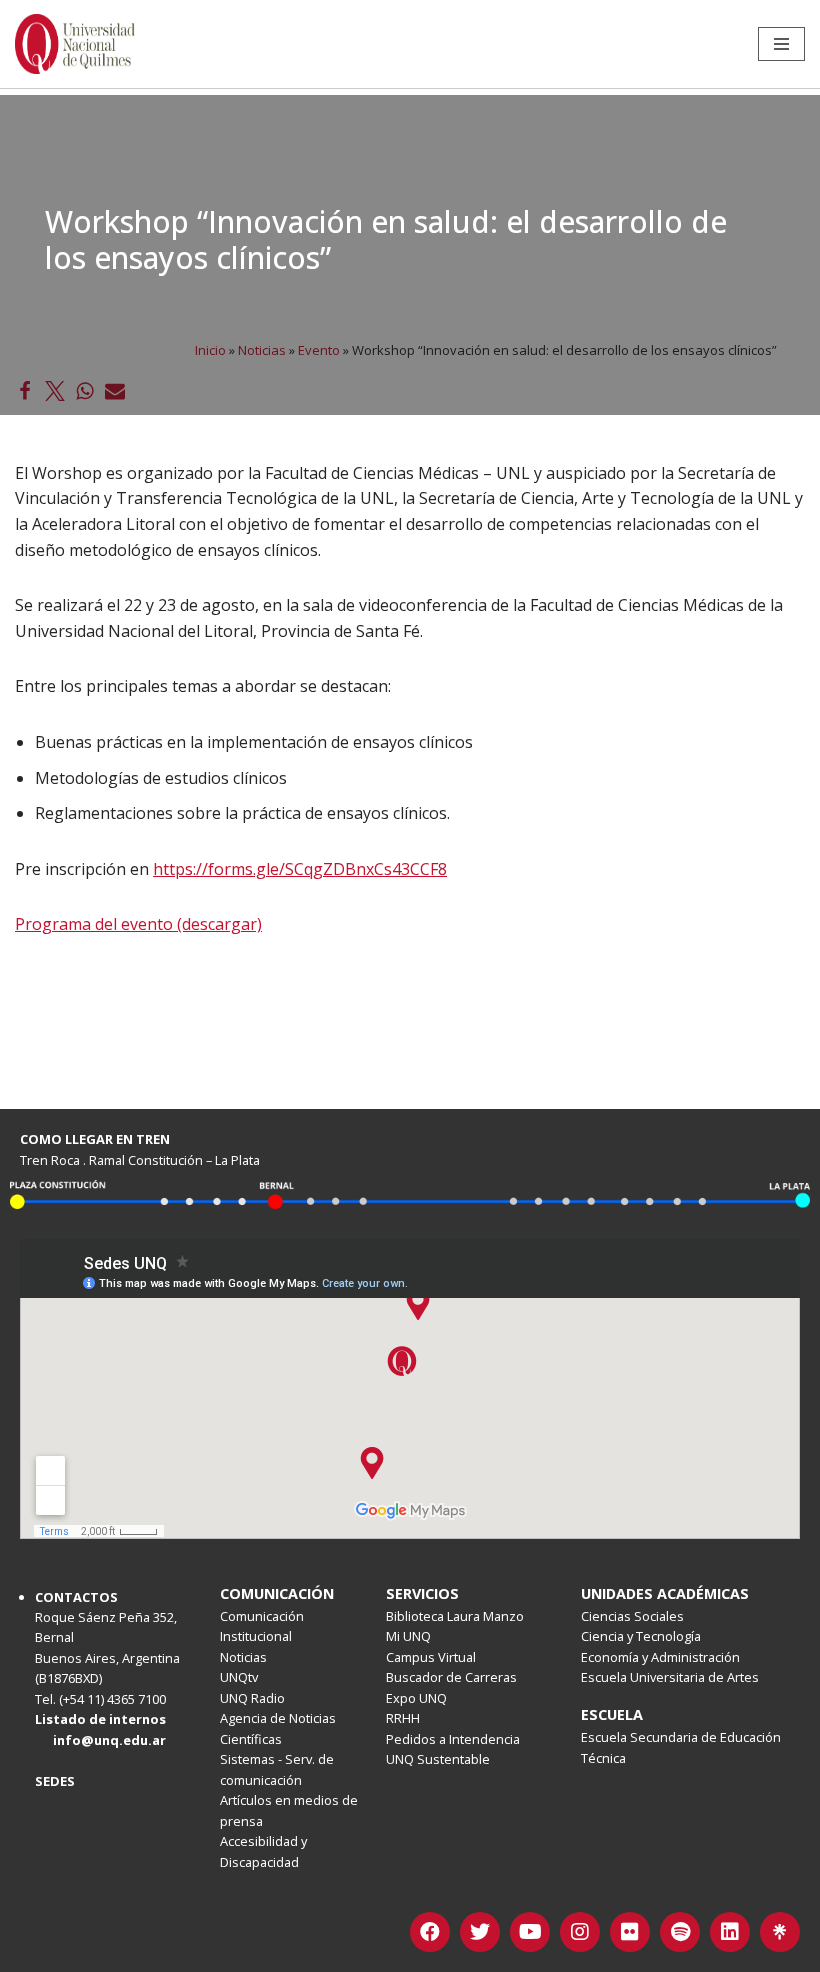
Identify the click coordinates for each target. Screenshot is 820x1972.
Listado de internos (100, 1719)
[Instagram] (580, 1932)
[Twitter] (480, 1932)
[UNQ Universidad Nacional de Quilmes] (75, 44)
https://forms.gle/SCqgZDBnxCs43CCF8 (300, 869)
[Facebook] (430, 1932)
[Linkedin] (730, 1932)
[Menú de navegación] (781, 44)
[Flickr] (630, 1932)
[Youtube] (530, 1932)
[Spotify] (680, 1932)
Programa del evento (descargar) (138, 924)
